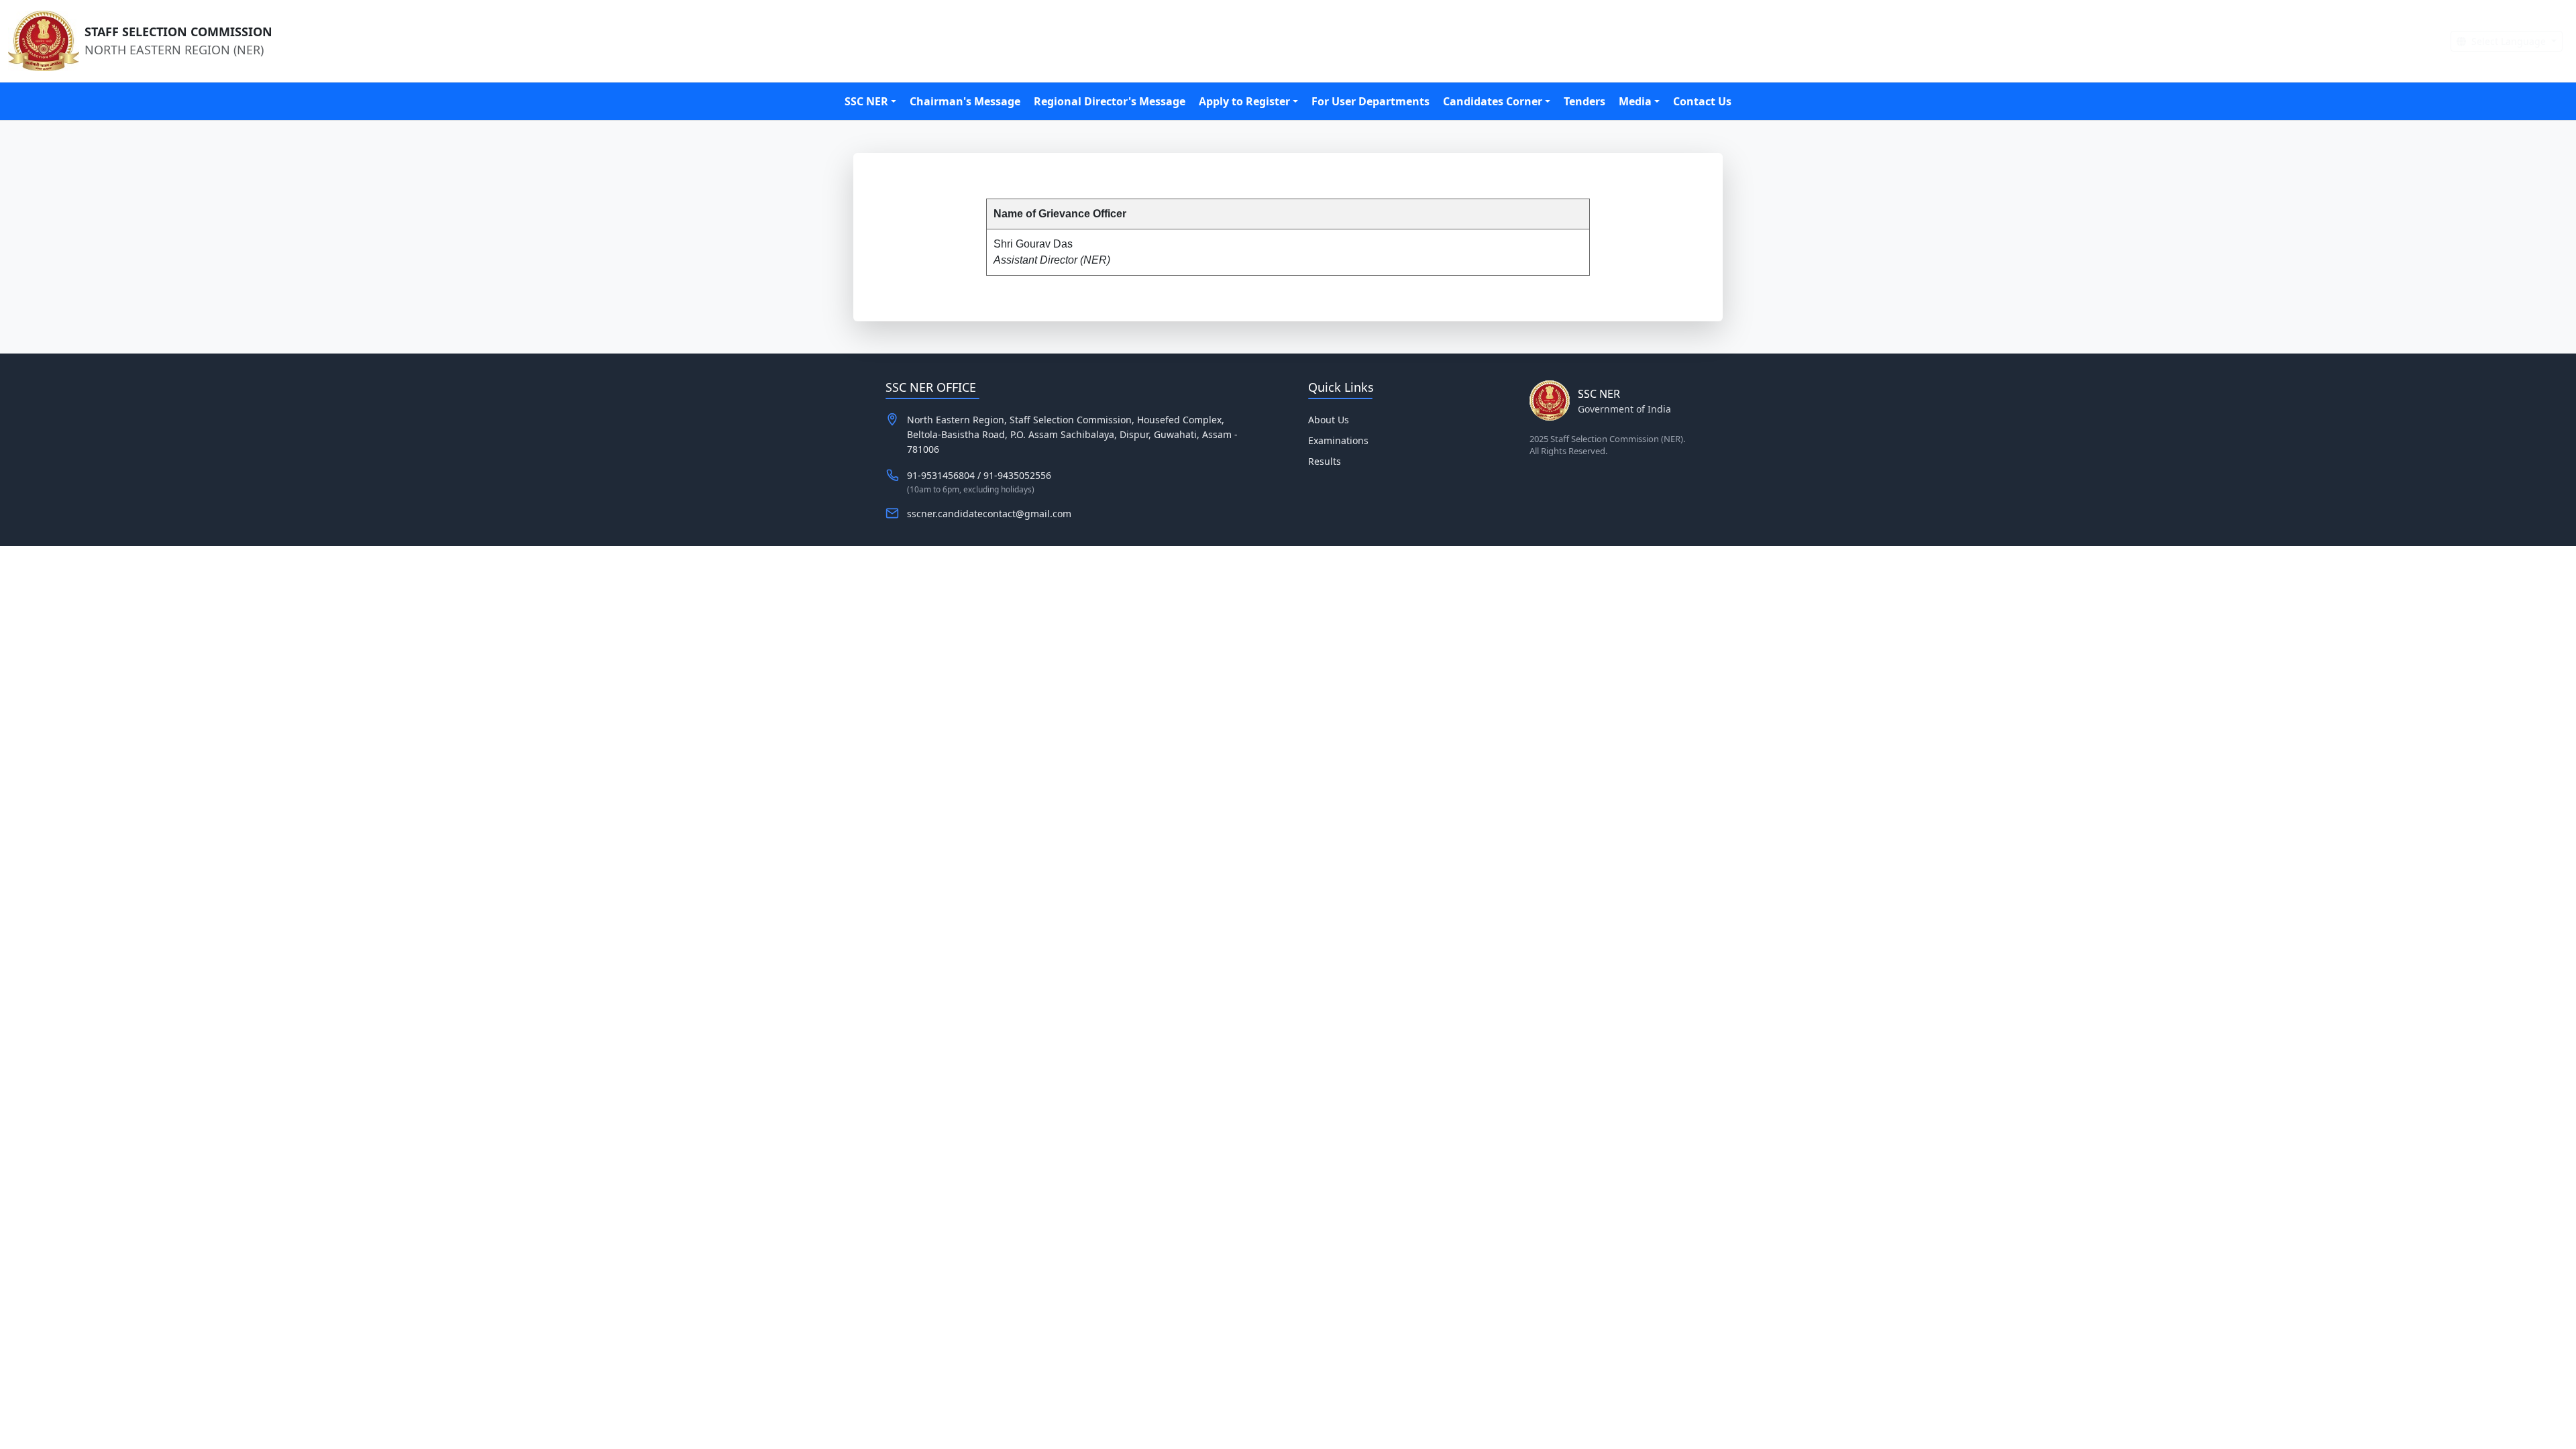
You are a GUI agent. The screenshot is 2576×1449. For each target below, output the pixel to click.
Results (1325, 461)
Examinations (1338, 440)
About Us (1329, 420)
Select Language (2509, 41)
